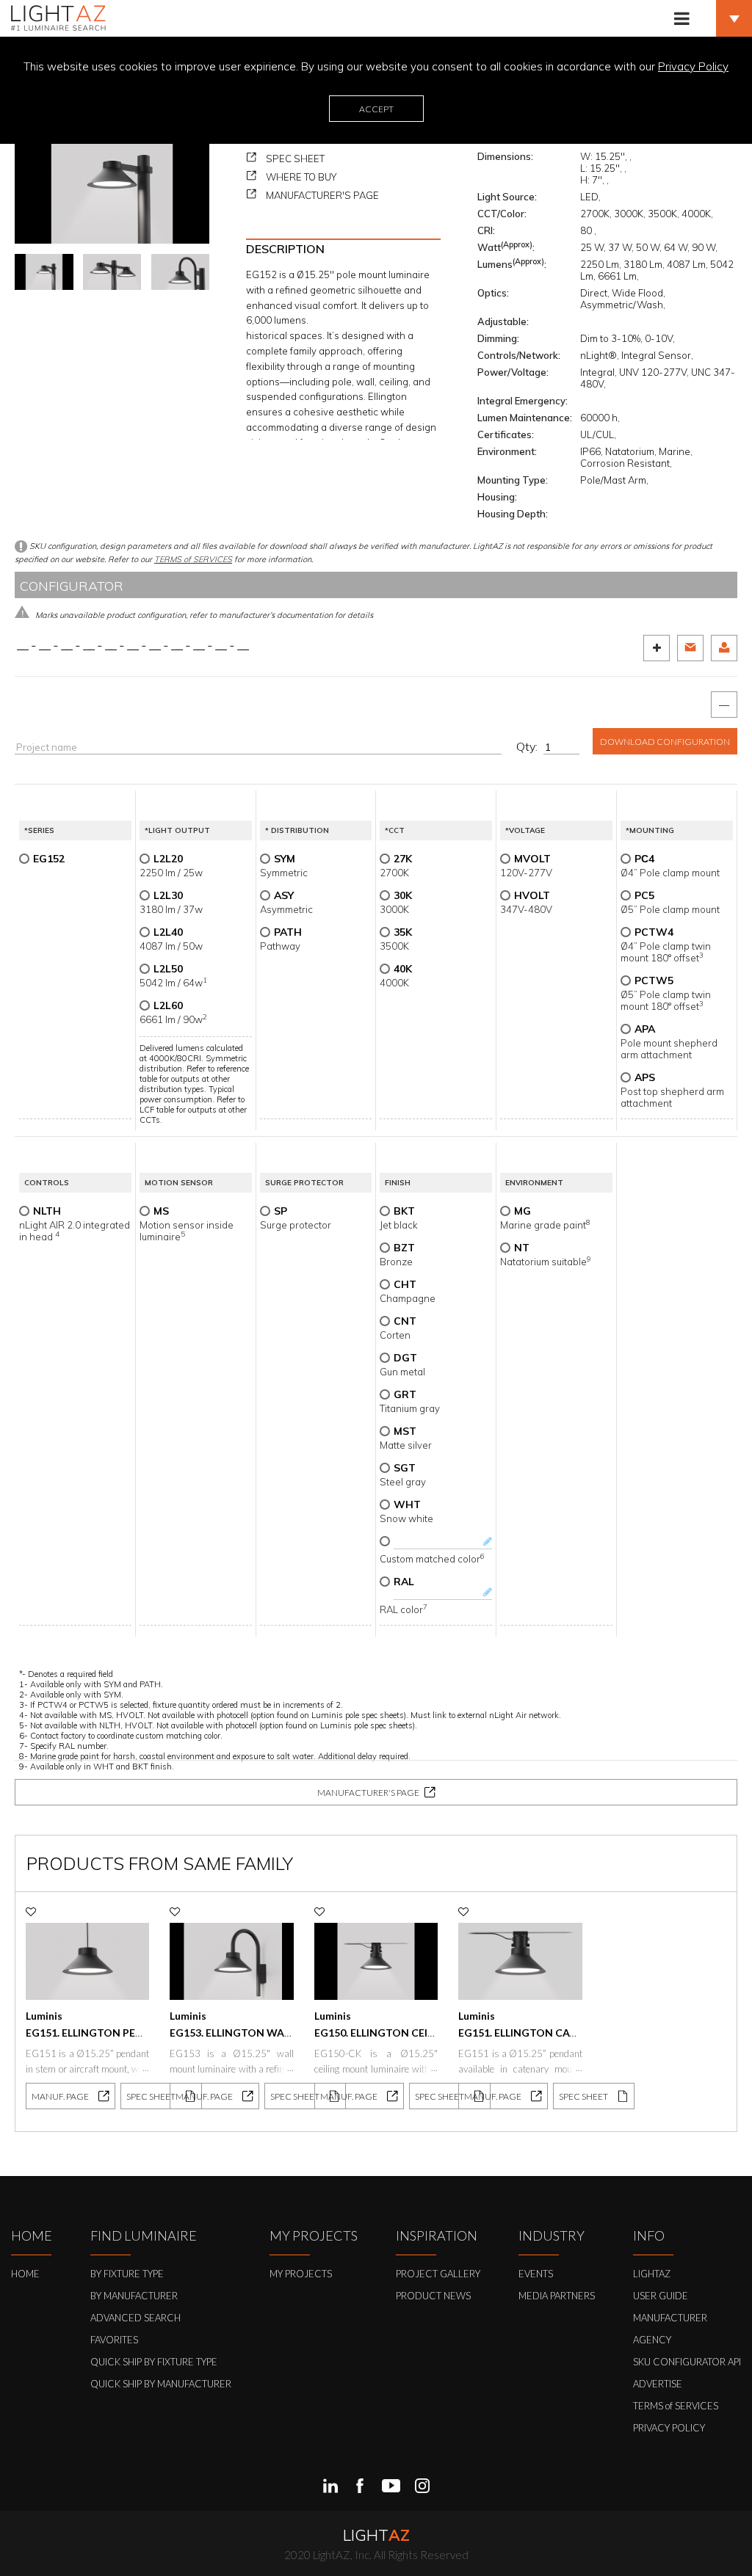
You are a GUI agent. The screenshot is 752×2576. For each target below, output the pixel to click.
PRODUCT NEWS (433, 2296)
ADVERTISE (658, 2384)
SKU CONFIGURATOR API (687, 2362)
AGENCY (652, 2340)
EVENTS (536, 2274)
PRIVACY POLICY (669, 2428)
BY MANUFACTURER (134, 2296)
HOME (25, 2274)
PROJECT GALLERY (438, 2274)
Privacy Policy (693, 66)
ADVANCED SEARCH (135, 2318)
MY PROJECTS (301, 2274)
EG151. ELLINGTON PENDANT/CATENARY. (130, 2033)
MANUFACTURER (670, 2318)
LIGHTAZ (652, 2274)
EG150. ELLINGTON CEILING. (384, 2033)
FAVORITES (114, 2340)
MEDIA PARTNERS (557, 2296)
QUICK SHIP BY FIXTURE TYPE (154, 2362)
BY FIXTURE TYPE (127, 2274)
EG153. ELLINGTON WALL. (233, 2033)
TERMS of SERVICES (193, 559)
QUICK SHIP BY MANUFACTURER (161, 2384)
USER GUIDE (661, 2296)
